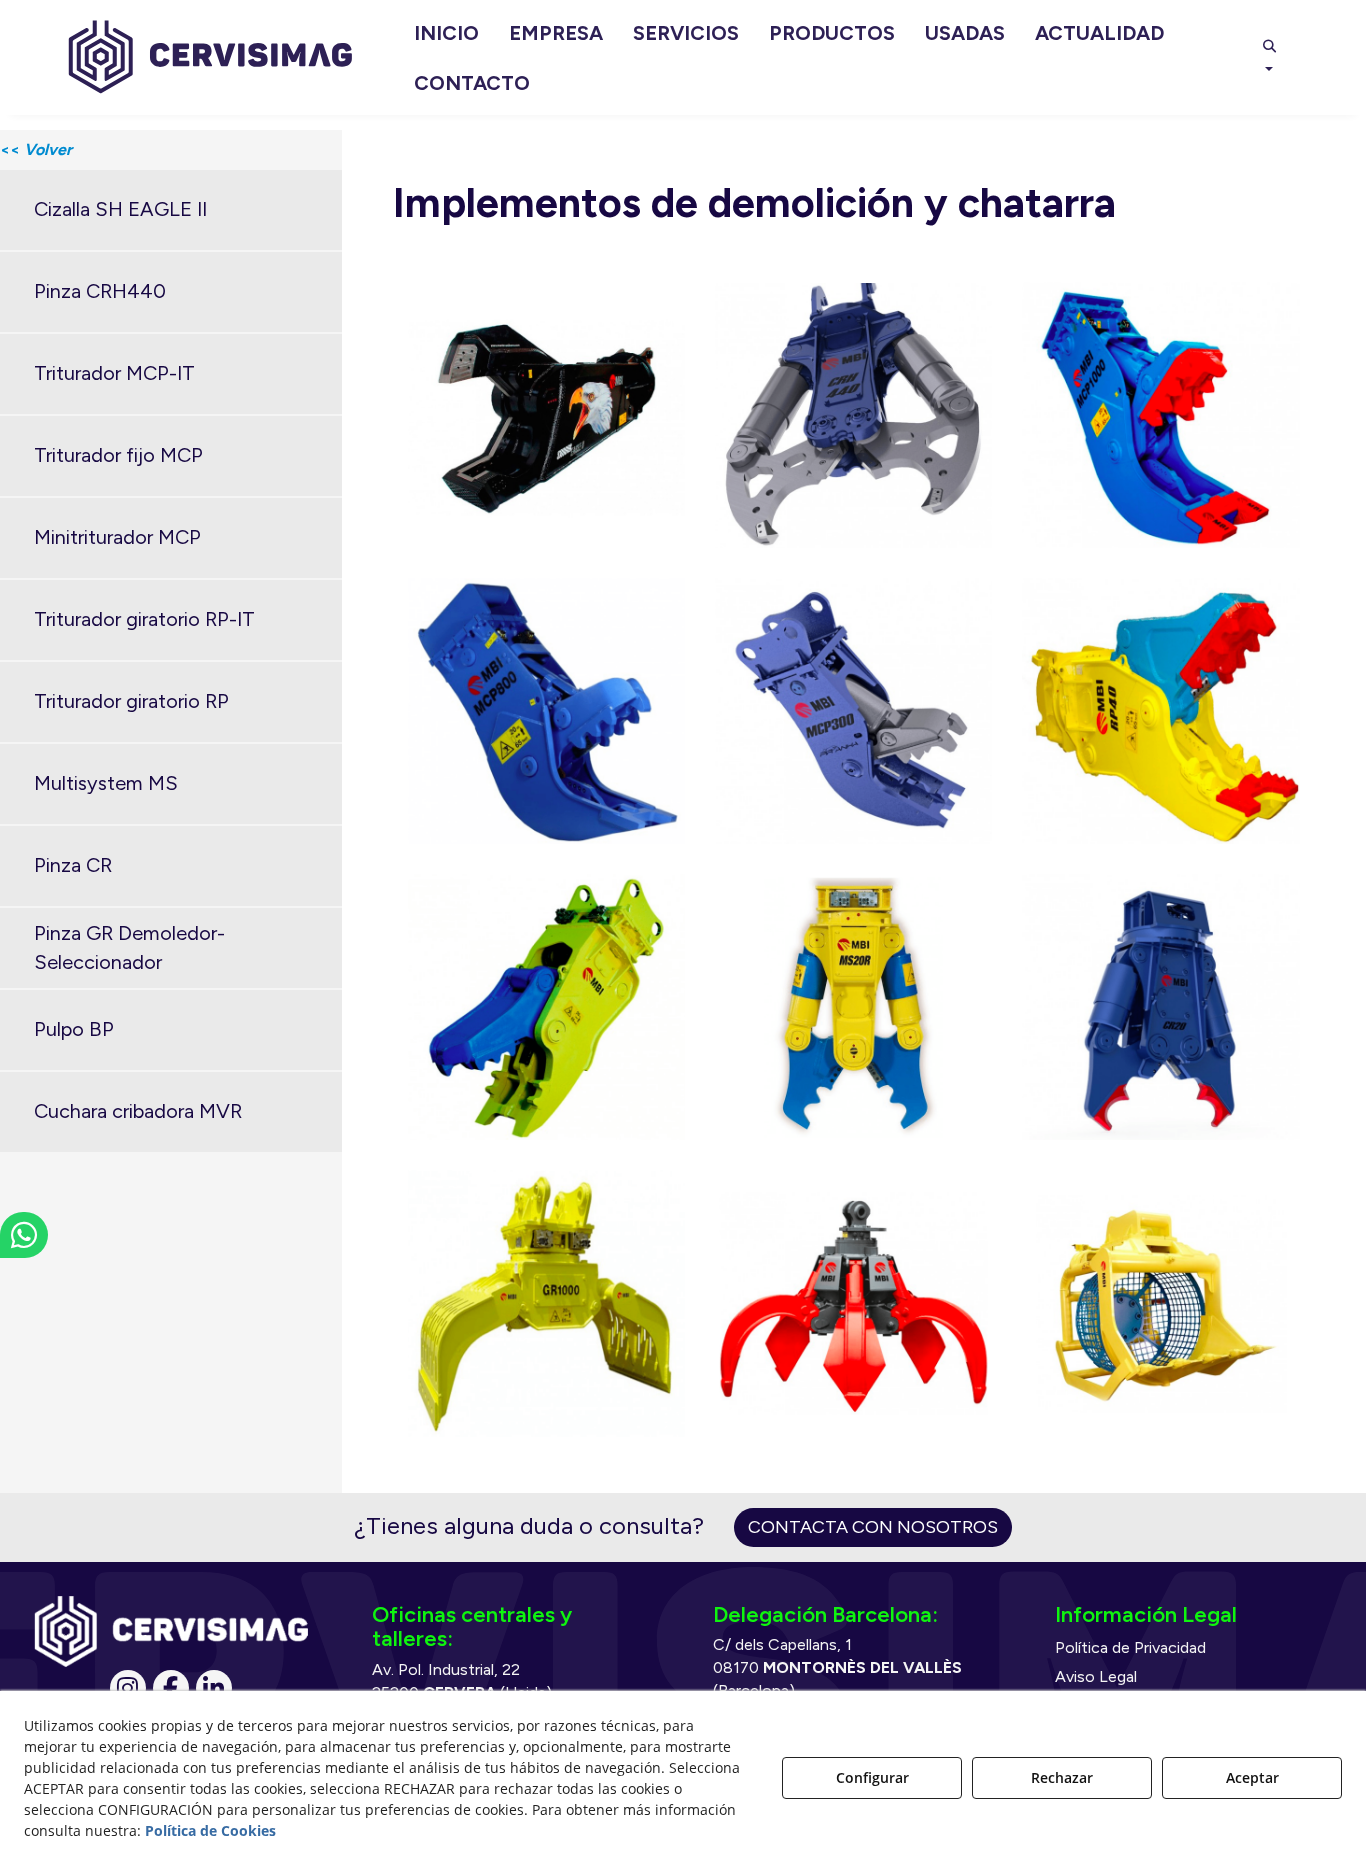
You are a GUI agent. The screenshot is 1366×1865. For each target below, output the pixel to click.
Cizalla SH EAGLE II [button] (120, 209)
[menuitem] (446, 33)
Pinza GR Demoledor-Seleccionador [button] (129, 947)
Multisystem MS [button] (106, 783)
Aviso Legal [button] (1096, 1676)
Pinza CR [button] (73, 865)
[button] (210, 57)
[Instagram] (128, 1688)
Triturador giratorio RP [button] (131, 701)
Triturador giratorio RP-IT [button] (144, 619)
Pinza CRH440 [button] (100, 291)
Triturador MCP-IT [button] (114, 373)
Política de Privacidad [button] (1130, 1647)
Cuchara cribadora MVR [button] (138, 1111)
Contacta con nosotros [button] (873, 1527)
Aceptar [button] (1252, 1777)
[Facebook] (171, 1688)
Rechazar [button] (1062, 1777)
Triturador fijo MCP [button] (118, 455)
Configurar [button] (872, 1777)
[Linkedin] (214, 1688)
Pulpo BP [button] (74, 1029)
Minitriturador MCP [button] (117, 537)
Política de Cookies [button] (210, 1830)
